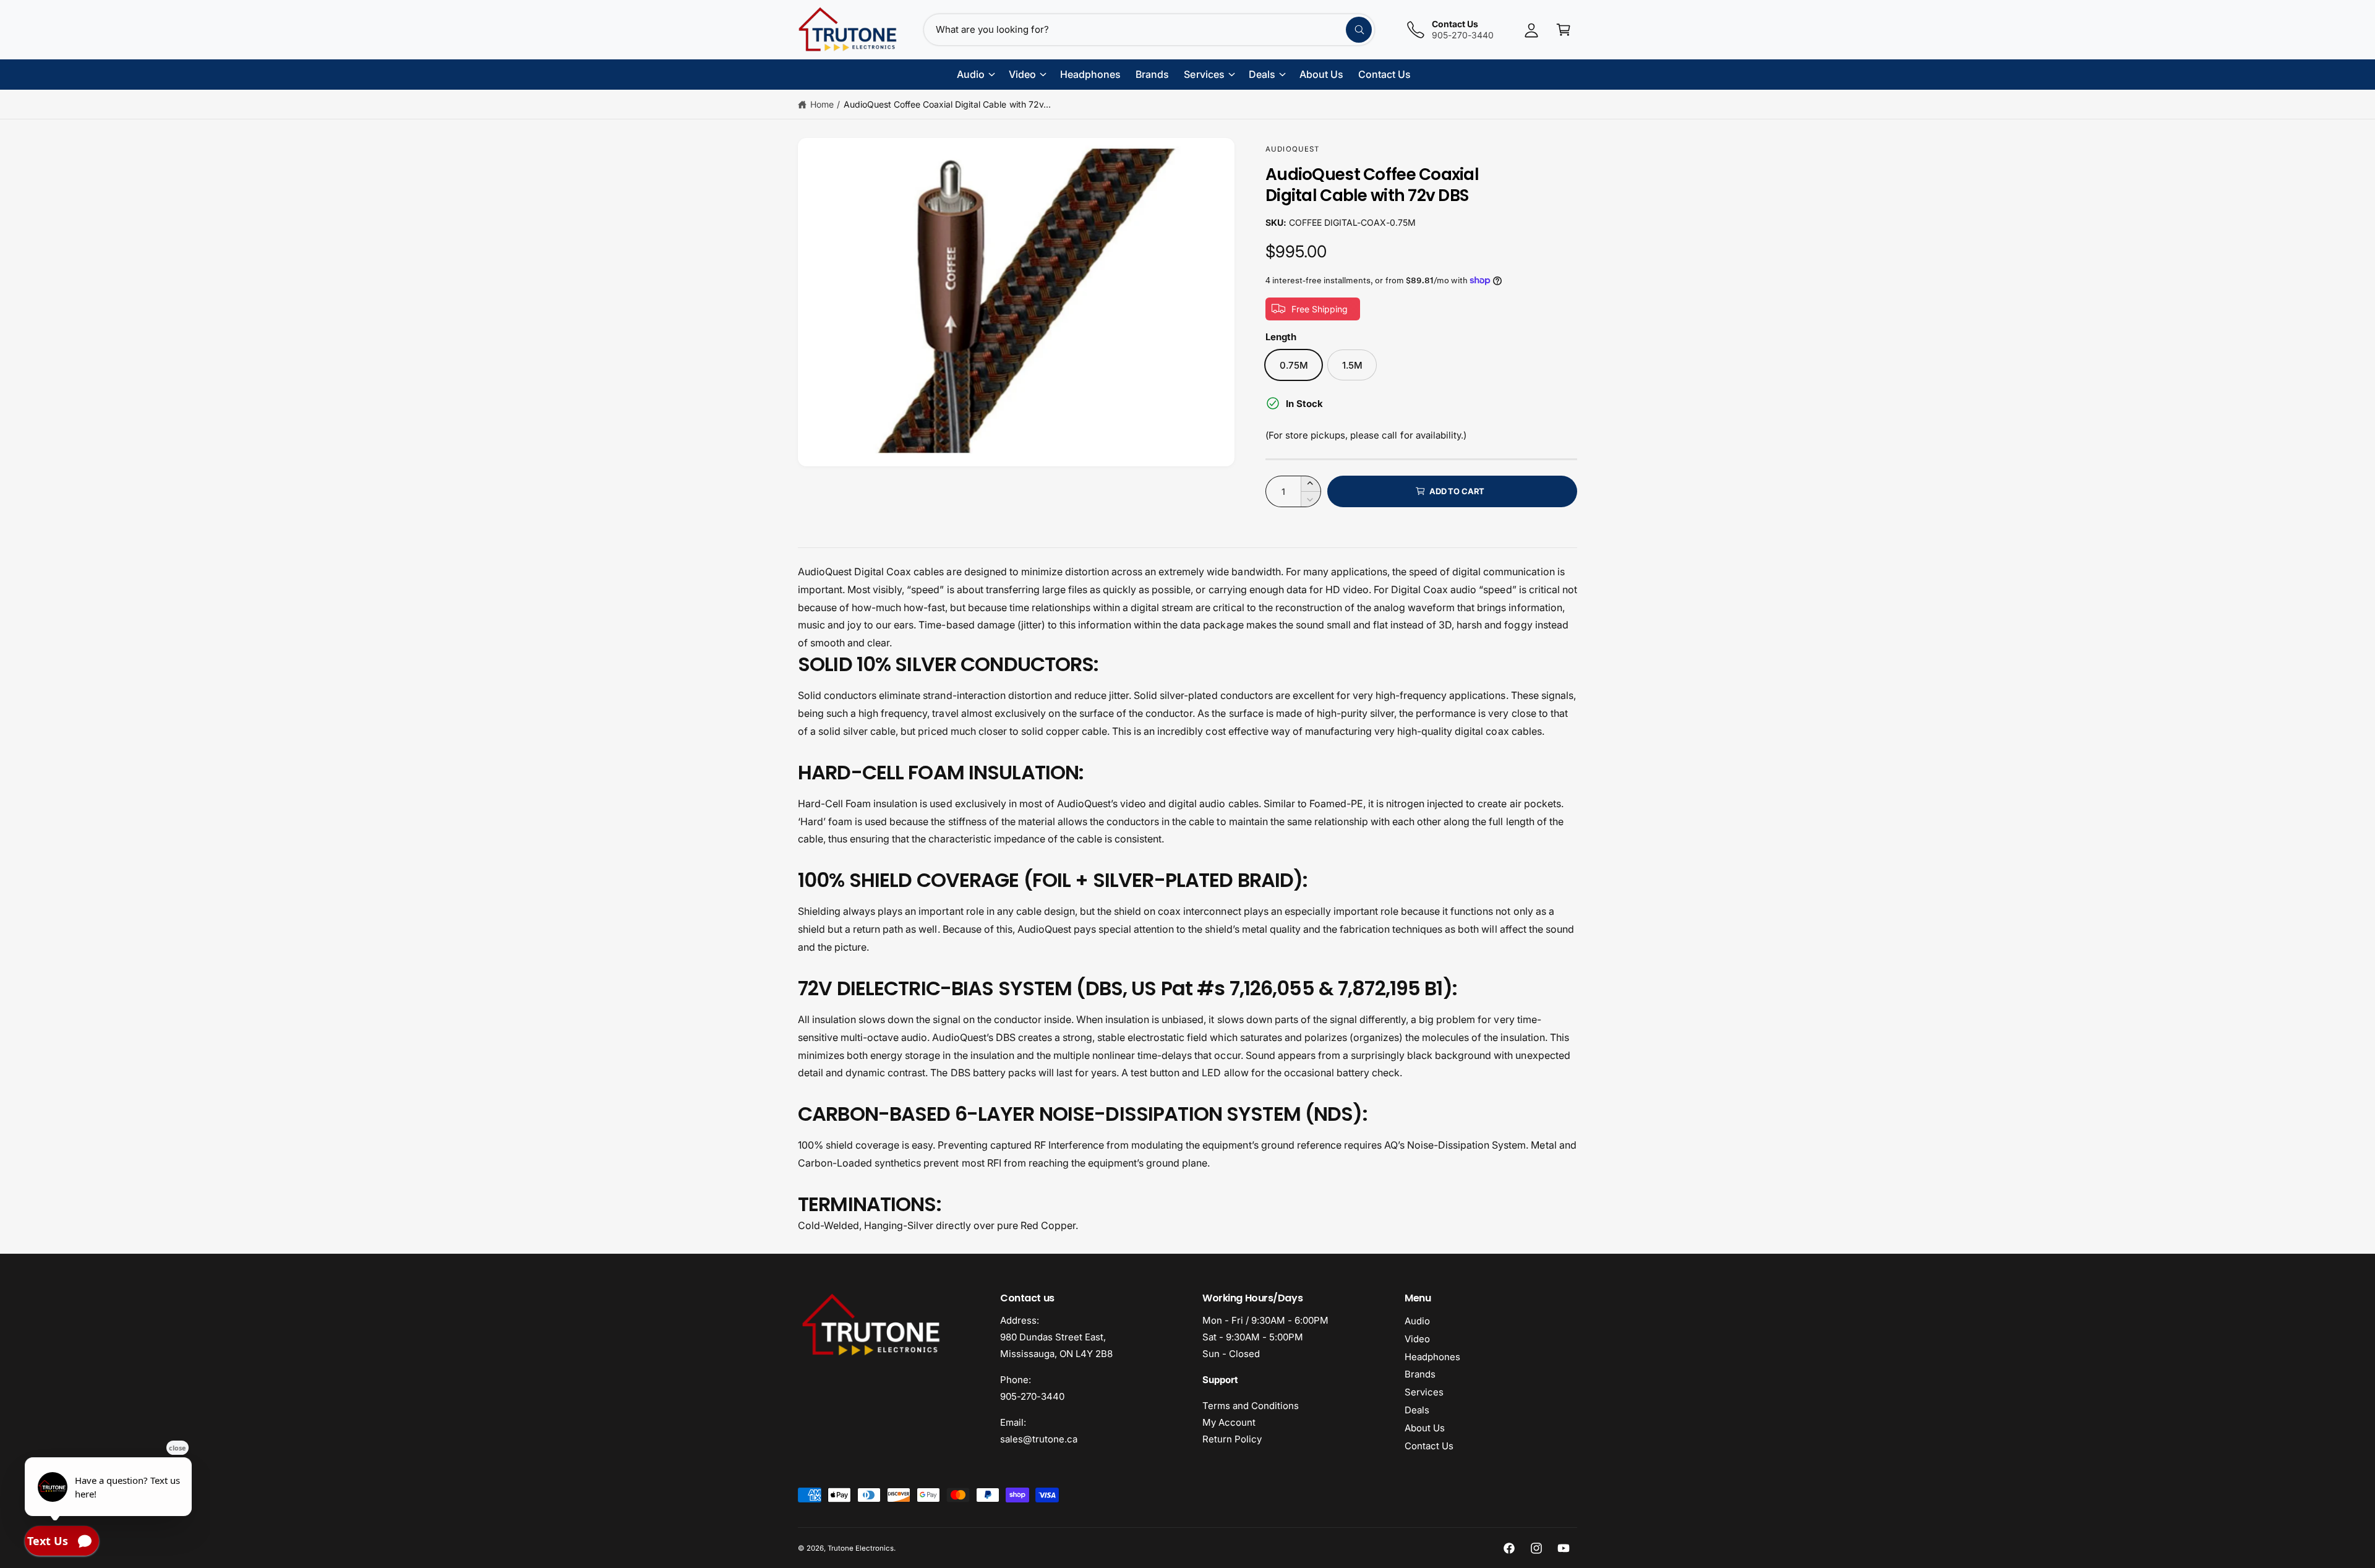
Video (1417, 1339)
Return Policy (1232, 1439)
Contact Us (1429, 1446)
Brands (1420, 1374)
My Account (1229, 1422)
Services (1424, 1392)
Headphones (1432, 1357)
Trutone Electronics (861, 1548)
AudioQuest (1293, 149)
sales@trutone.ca (1039, 1439)
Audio (1417, 1321)
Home (822, 104)
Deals (1417, 1410)
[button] (1564, 30)
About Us (1425, 1428)
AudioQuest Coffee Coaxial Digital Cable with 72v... (947, 104)
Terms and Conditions (1251, 1406)
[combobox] (1149, 30)
